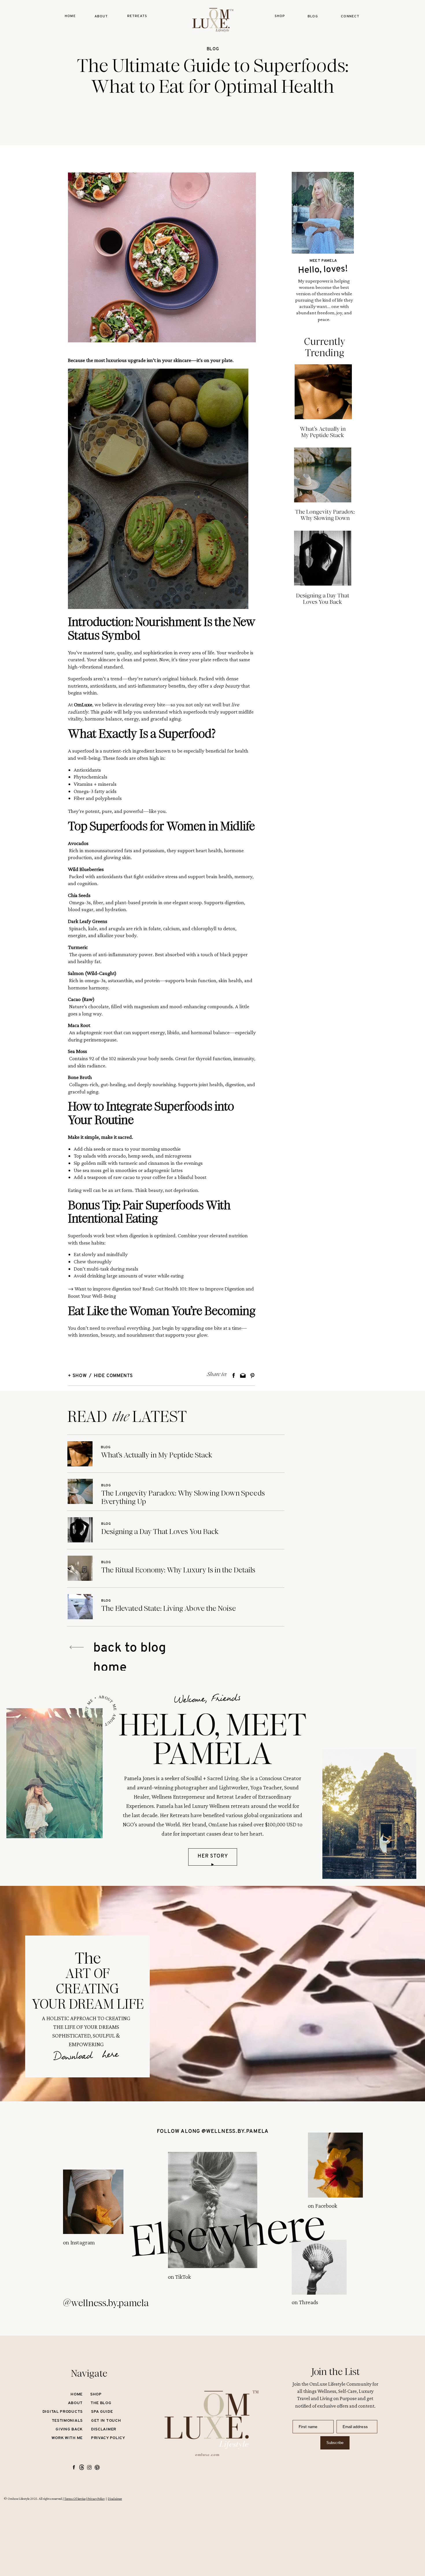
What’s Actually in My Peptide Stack (323, 432)
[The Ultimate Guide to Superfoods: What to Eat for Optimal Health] (162, 257)
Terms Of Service (75, 2499)
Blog (213, 49)
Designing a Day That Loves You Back (323, 599)
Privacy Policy (96, 2499)
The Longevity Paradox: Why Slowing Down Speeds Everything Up (325, 518)
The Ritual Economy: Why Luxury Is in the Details (178, 1570)
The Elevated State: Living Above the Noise (169, 1608)
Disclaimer (115, 2499)
